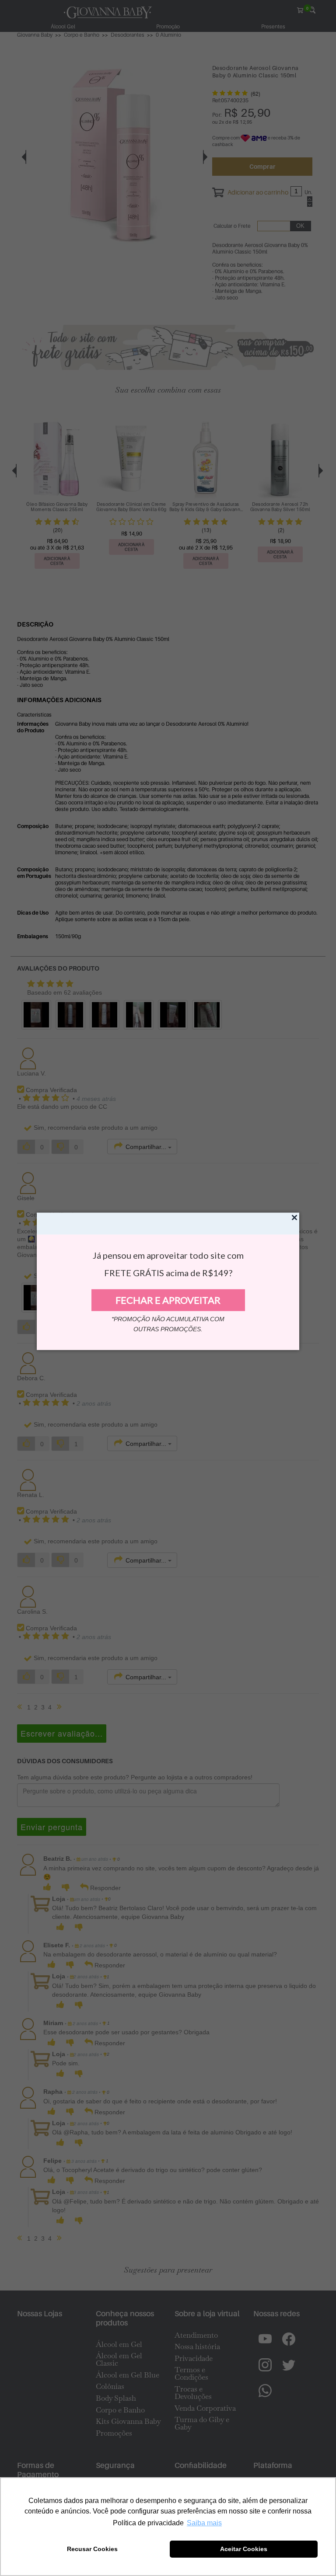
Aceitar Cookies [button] (244, 2549)
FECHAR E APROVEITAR (168, 1300)
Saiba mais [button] (204, 2523)
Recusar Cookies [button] (92, 2549)
